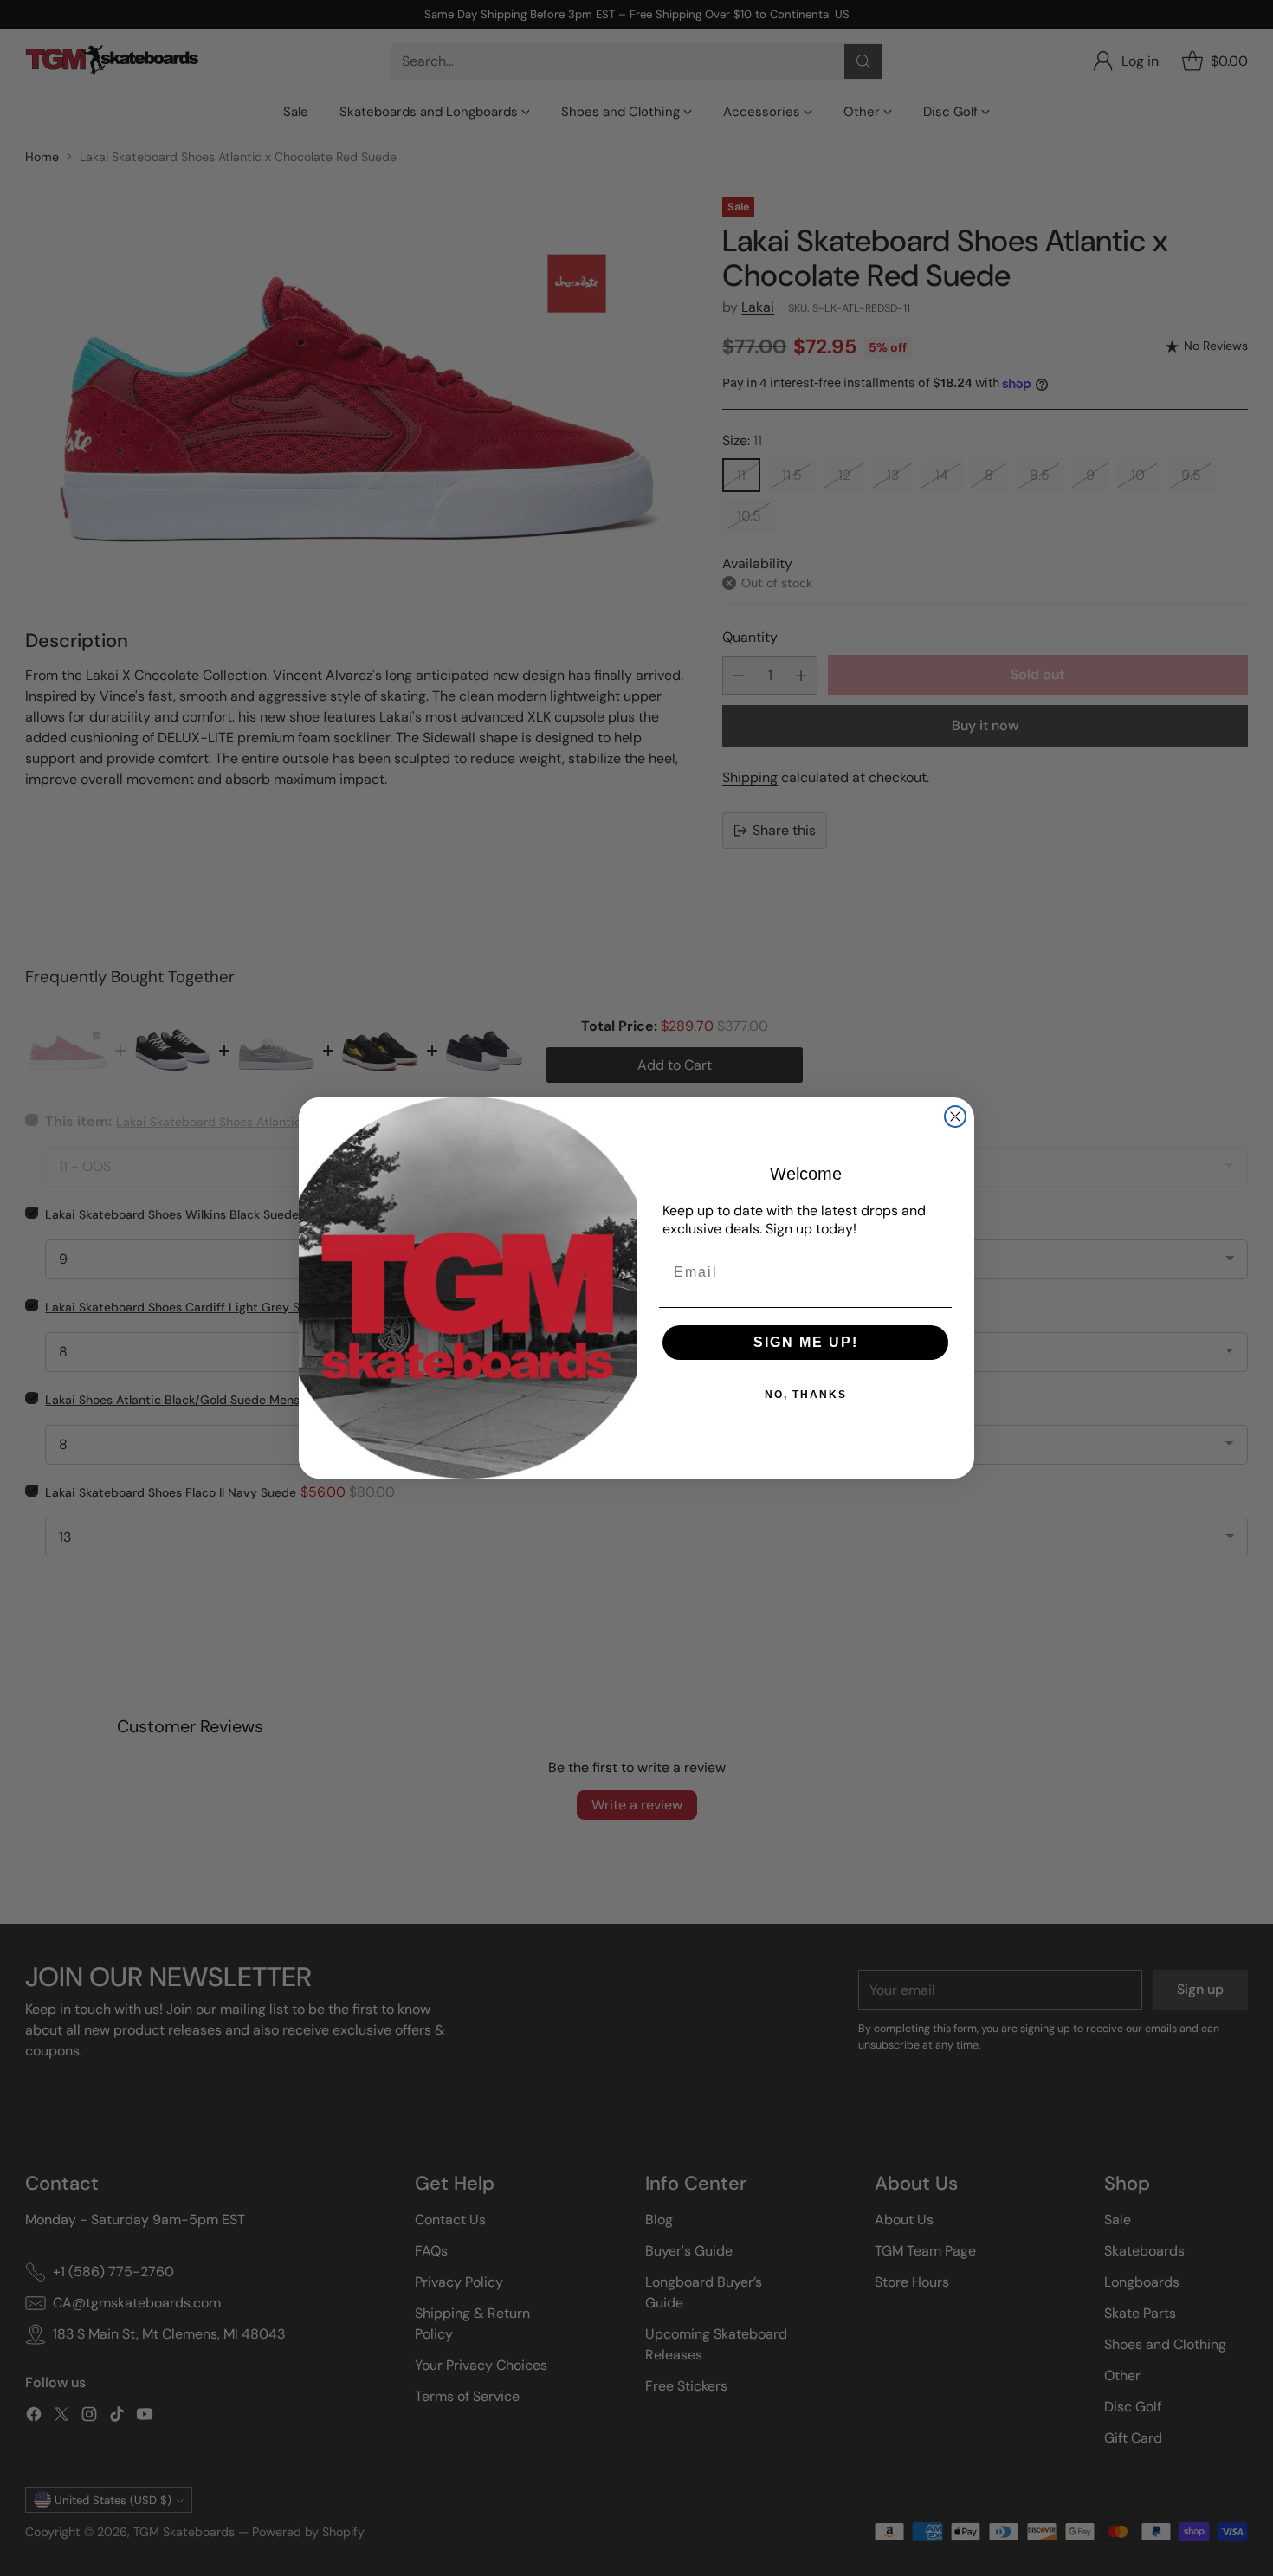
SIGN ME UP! (806, 1342)
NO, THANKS (806, 1395)
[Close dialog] (955, 1116)
